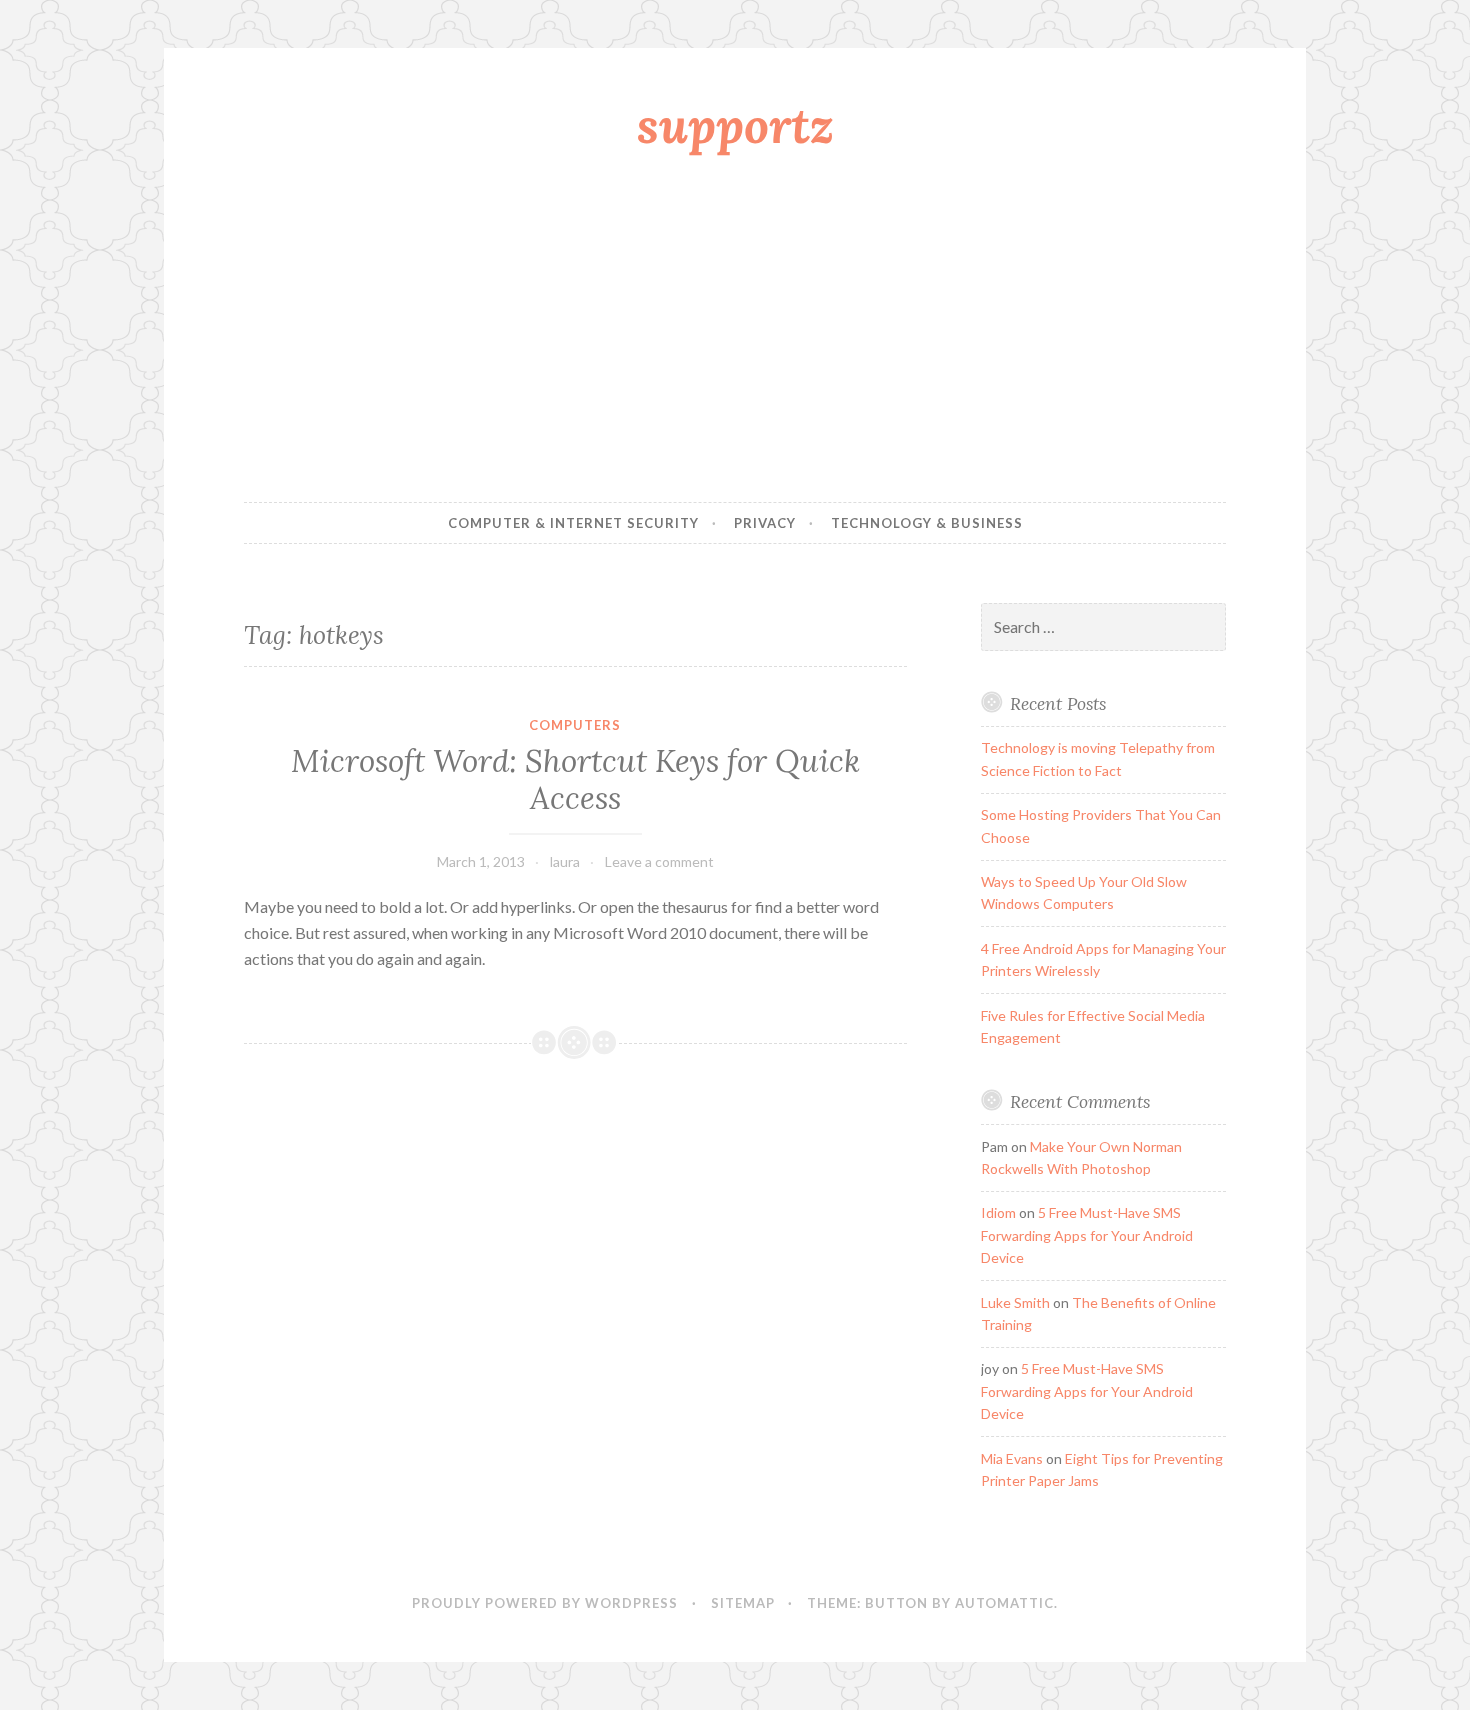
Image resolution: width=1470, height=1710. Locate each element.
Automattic (1004, 1603)
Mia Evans (1012, 1458)
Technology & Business (927, 523)
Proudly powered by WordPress (545, 1603)
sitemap (743, 1603)
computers (575, 725)
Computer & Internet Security (573, 523)
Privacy (765, 523)
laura (565, 861)
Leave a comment (659, 861)
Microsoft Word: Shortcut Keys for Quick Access (575, 780)
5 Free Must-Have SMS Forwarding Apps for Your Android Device (1087, 1235)
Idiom (998, 1212)
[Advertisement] (735, 333)
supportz (735, 125)
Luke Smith (1015, 1302)
